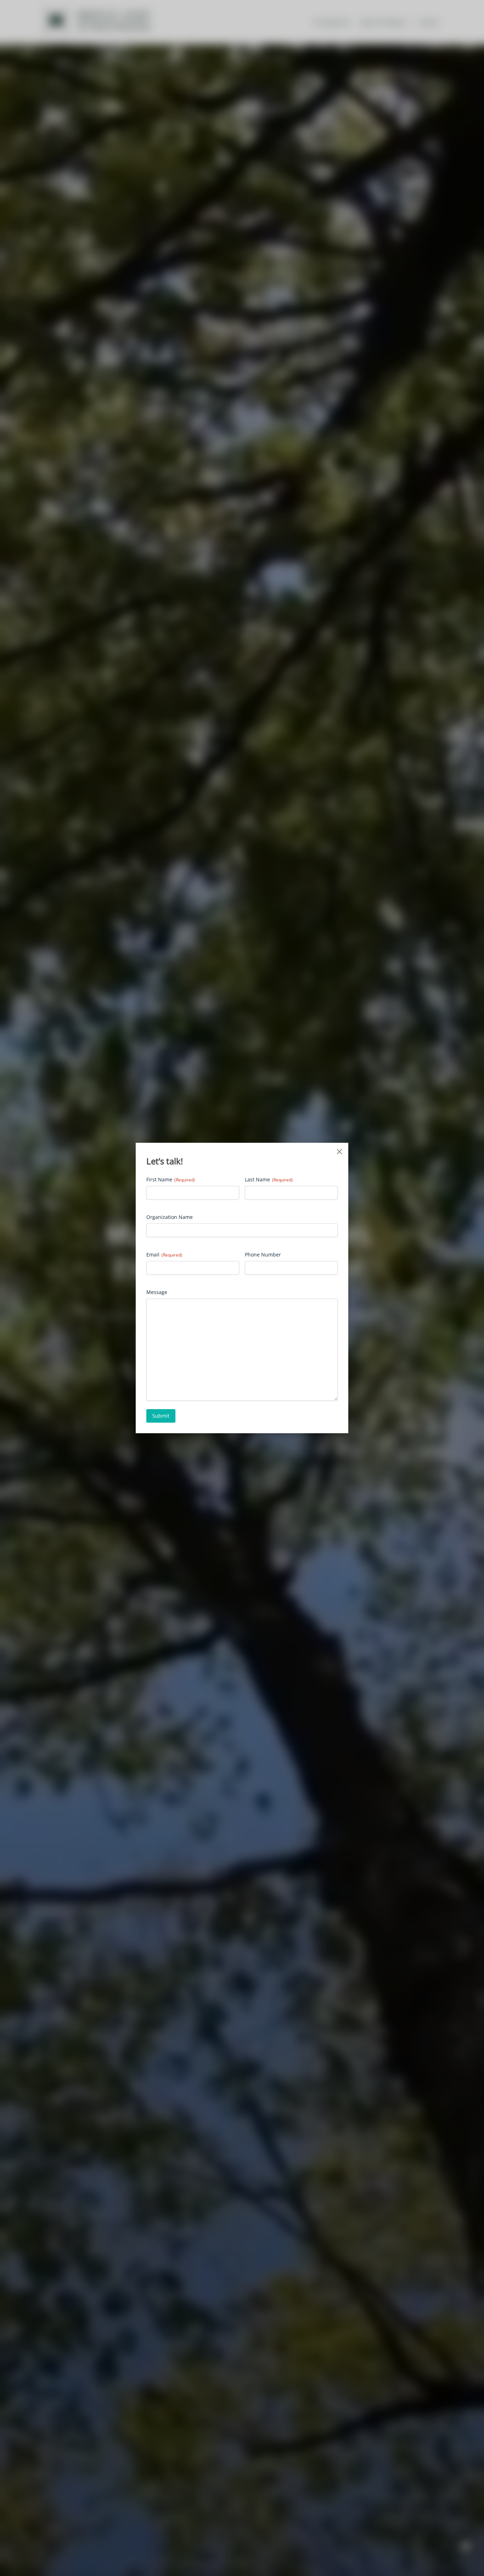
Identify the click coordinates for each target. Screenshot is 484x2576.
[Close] (339, 1152)
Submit (161, 1416)
